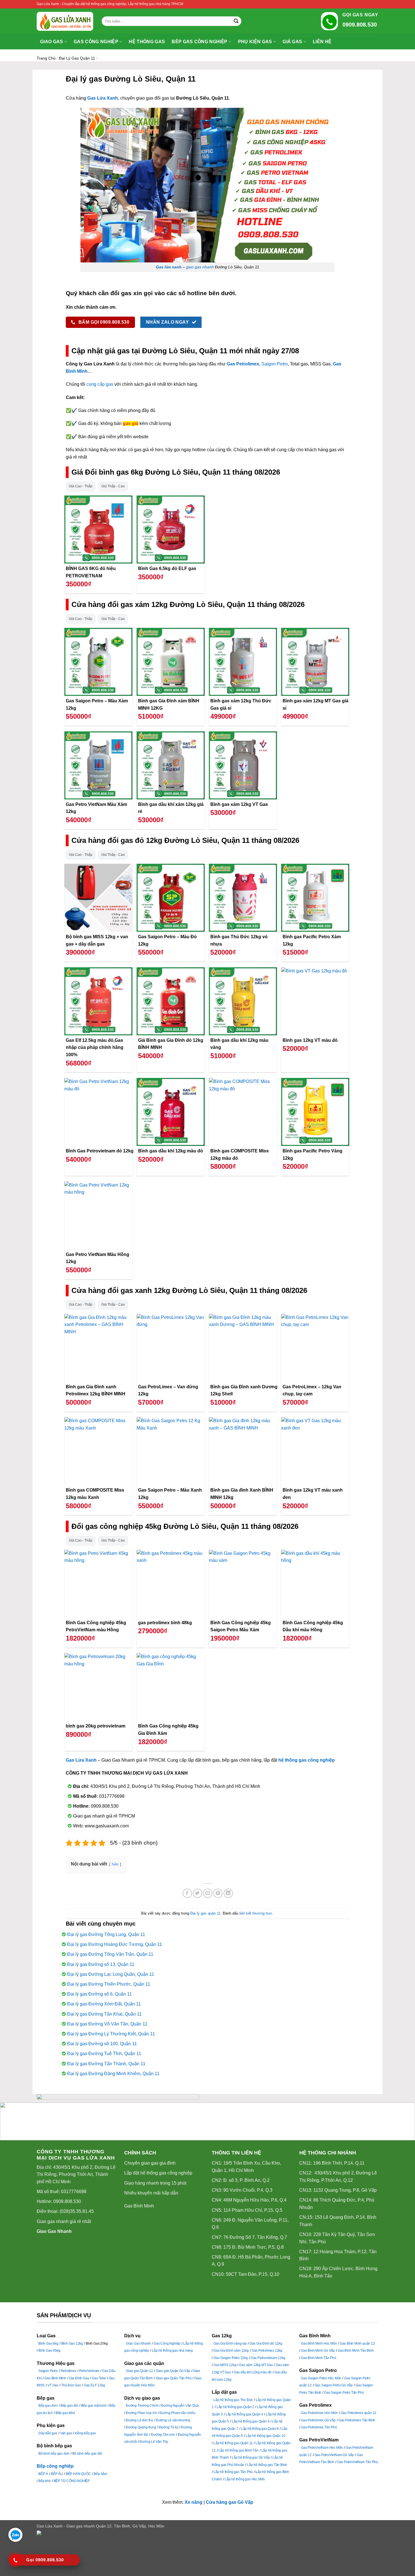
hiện (115, 1864)
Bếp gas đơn (48, 2406)
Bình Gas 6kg (48, 2343)
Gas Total (99, 2378)
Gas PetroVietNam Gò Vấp (334, 2455)
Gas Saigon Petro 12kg (231, 2358)
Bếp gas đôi (69, 2406)
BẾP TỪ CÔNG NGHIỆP (72, 2481)
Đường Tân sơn (163, 2435)
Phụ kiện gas (255, 42)
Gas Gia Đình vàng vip (230, 2343)
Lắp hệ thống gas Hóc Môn (245, 2479)
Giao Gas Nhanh (54, 2231)
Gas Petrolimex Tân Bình (357, 2420)
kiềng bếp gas (85, 2433)
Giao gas (52, 42)
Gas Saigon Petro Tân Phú (344, 2393)
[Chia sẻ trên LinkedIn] (228, 1893)
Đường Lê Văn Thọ (154, 2442)
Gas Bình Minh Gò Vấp (318, 2351)
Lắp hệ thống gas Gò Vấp (251, 2457)
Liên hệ (322, 42)
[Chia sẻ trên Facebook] (187, 1893)
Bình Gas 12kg (72, 2343)
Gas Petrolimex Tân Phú (319, 2427)
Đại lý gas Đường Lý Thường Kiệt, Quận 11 (111, 2034)
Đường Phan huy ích (141, 2413)
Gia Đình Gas (79, 2378)
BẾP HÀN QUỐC (78, 2474)
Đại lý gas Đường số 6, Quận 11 (100, 1994)
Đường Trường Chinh (142, 2406)
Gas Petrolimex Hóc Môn (319, 2413)
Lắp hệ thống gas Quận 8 (260, 2429)
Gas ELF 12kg (94, 2385)
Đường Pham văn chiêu (177, 2413)
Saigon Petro (275, 364)
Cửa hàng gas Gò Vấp (230, 2502)
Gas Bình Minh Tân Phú (319, 2358)
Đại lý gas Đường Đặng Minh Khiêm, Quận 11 (113, 2074)
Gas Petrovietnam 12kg (268, 2358)
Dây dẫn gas (48, 2433)
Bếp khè (45, 2481)
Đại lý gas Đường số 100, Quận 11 (102, 2044)
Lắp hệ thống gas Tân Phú (233, 2472)
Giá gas (292, 42)
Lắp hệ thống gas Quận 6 (251, 2421)
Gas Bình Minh (139, 2206)
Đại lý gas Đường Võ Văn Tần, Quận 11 (107, 2024)
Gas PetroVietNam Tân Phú (358, 2462)
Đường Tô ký (169, 2427)
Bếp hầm (101, 2474)
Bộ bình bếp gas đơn (54, 2454)
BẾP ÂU (57, 2474)
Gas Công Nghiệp (167, 2343)
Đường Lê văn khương (173, 2420)
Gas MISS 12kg (225, 2365)
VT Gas (53, 2385)
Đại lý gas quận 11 (77, 58)
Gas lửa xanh (169, 267)
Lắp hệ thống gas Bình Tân (239, 2450)
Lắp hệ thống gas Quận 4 (244, 2414)
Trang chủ (46, 58)
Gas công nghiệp (96, 42)
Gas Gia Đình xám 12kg (231, 2351)
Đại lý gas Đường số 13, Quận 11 (101, 1964)
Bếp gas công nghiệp (199, 42)
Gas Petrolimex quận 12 (359, 2413)
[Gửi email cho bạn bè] (208, 1893)
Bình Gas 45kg (49, 2351)
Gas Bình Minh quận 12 (357, 2343)
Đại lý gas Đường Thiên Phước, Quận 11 (109, 1984)
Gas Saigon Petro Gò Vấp (334, 2385)
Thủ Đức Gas (71, 2385)
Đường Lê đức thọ (140, 2420)
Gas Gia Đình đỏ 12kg (266, 2343)
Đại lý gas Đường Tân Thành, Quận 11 (106, 2064)
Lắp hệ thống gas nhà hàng (172, 2351)
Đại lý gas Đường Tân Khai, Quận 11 (104, 2014)
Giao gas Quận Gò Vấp (173, 2371)
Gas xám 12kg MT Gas (256, 2365)
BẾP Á (43, 2474)
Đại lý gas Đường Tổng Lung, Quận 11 (106, 1934)
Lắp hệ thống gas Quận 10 (265, 2436)
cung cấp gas (100, 384)
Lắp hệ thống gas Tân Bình (267, 2465)
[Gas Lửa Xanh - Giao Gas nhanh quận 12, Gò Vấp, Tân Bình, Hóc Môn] (65, 21)
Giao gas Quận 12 (139, 2371)
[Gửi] (236, 21)
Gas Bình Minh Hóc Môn (319, 2343)
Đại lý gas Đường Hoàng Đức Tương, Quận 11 (115, 1944)
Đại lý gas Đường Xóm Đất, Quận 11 (104, 2004)
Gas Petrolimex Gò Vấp (318, 2420)
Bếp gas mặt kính (94, 2406)
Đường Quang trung (141, 2427)
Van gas (66, 2433)
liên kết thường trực (256, 1913)
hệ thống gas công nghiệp (307, 1760)
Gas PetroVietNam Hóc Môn (322, 2448)
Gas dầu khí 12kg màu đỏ (253, 2372)
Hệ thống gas (147, 42)
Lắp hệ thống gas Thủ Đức (233, 2400)
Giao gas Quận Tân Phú (174, 2378)
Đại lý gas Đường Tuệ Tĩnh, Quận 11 (104, 2054)
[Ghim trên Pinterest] (218, 1893)
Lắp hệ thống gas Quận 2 (235, 2407)
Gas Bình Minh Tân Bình (356, 2351)
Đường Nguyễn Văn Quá (180, 2406)
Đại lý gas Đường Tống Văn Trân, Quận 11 (110, 1954)
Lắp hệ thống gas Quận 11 (233, 2443)
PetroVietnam (89, 2371)
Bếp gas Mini (65, 2413)
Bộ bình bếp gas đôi (87, 2454)
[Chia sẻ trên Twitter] (197, 1893)
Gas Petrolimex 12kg (267, 2351)
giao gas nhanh (200, 267)
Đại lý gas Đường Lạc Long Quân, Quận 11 (111, 1974)
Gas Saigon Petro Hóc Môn (321, 2378)
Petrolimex (69, 2371)
